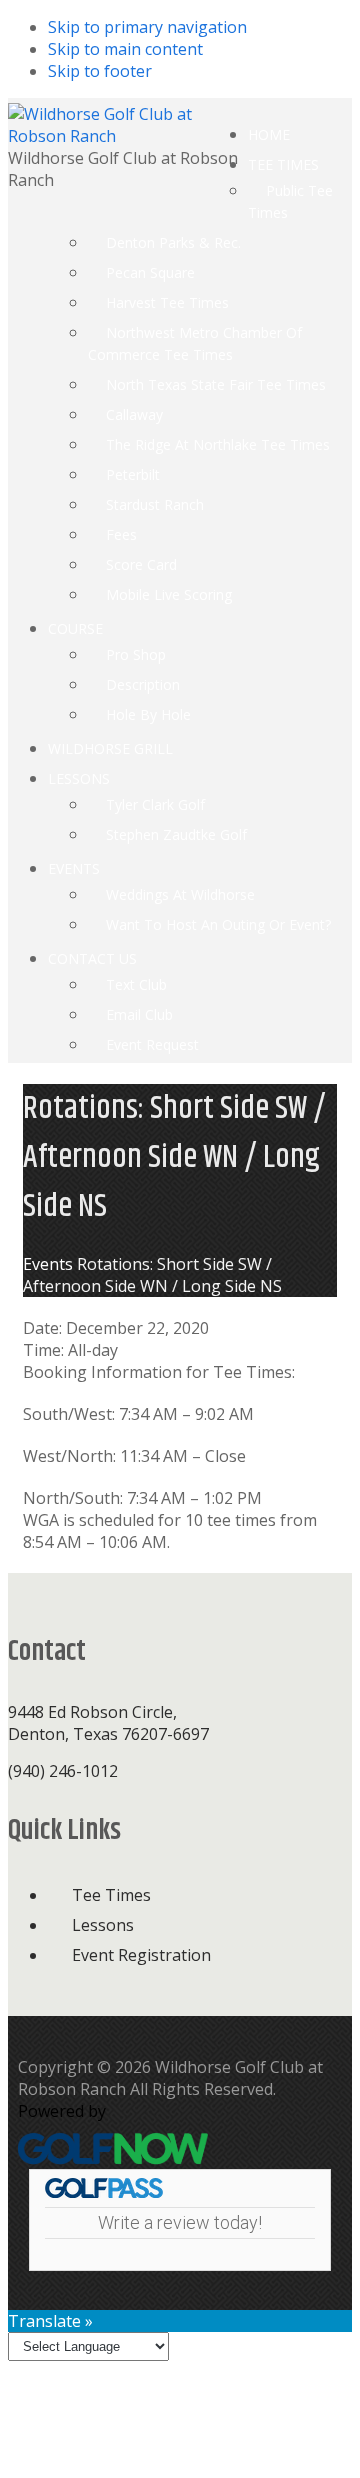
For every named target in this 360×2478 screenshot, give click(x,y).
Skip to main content (125, 49)
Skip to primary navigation (147, 27)
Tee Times (111, 1895)
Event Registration (141, 1955)
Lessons (103, 1925)
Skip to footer (100, 71)
